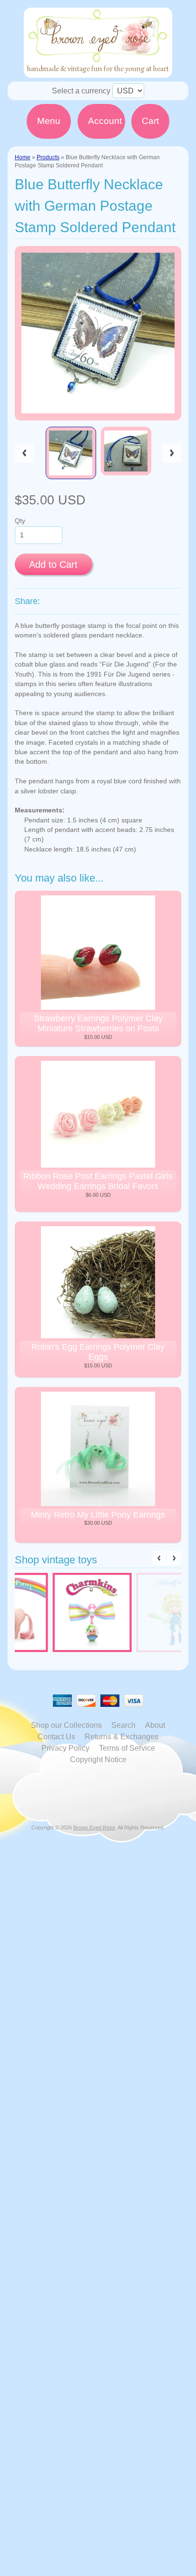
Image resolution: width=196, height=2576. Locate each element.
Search (123, 1725)
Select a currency (81, 91)
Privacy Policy (65, 1748)
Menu (49, 121)
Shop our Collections (66, 1725)
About (155, 1725)
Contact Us (56, 1737)
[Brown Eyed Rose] (98, 72)
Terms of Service (127, 1748)
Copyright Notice (98, 1760)
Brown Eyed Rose (94, 1827)
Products (48, 157)
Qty (20, 521)
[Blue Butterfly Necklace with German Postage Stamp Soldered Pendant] (71, 453)
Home (23, 157)
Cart (150, 121)
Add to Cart (53, 564)
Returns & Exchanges (122, 1737)
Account (105, 121)
